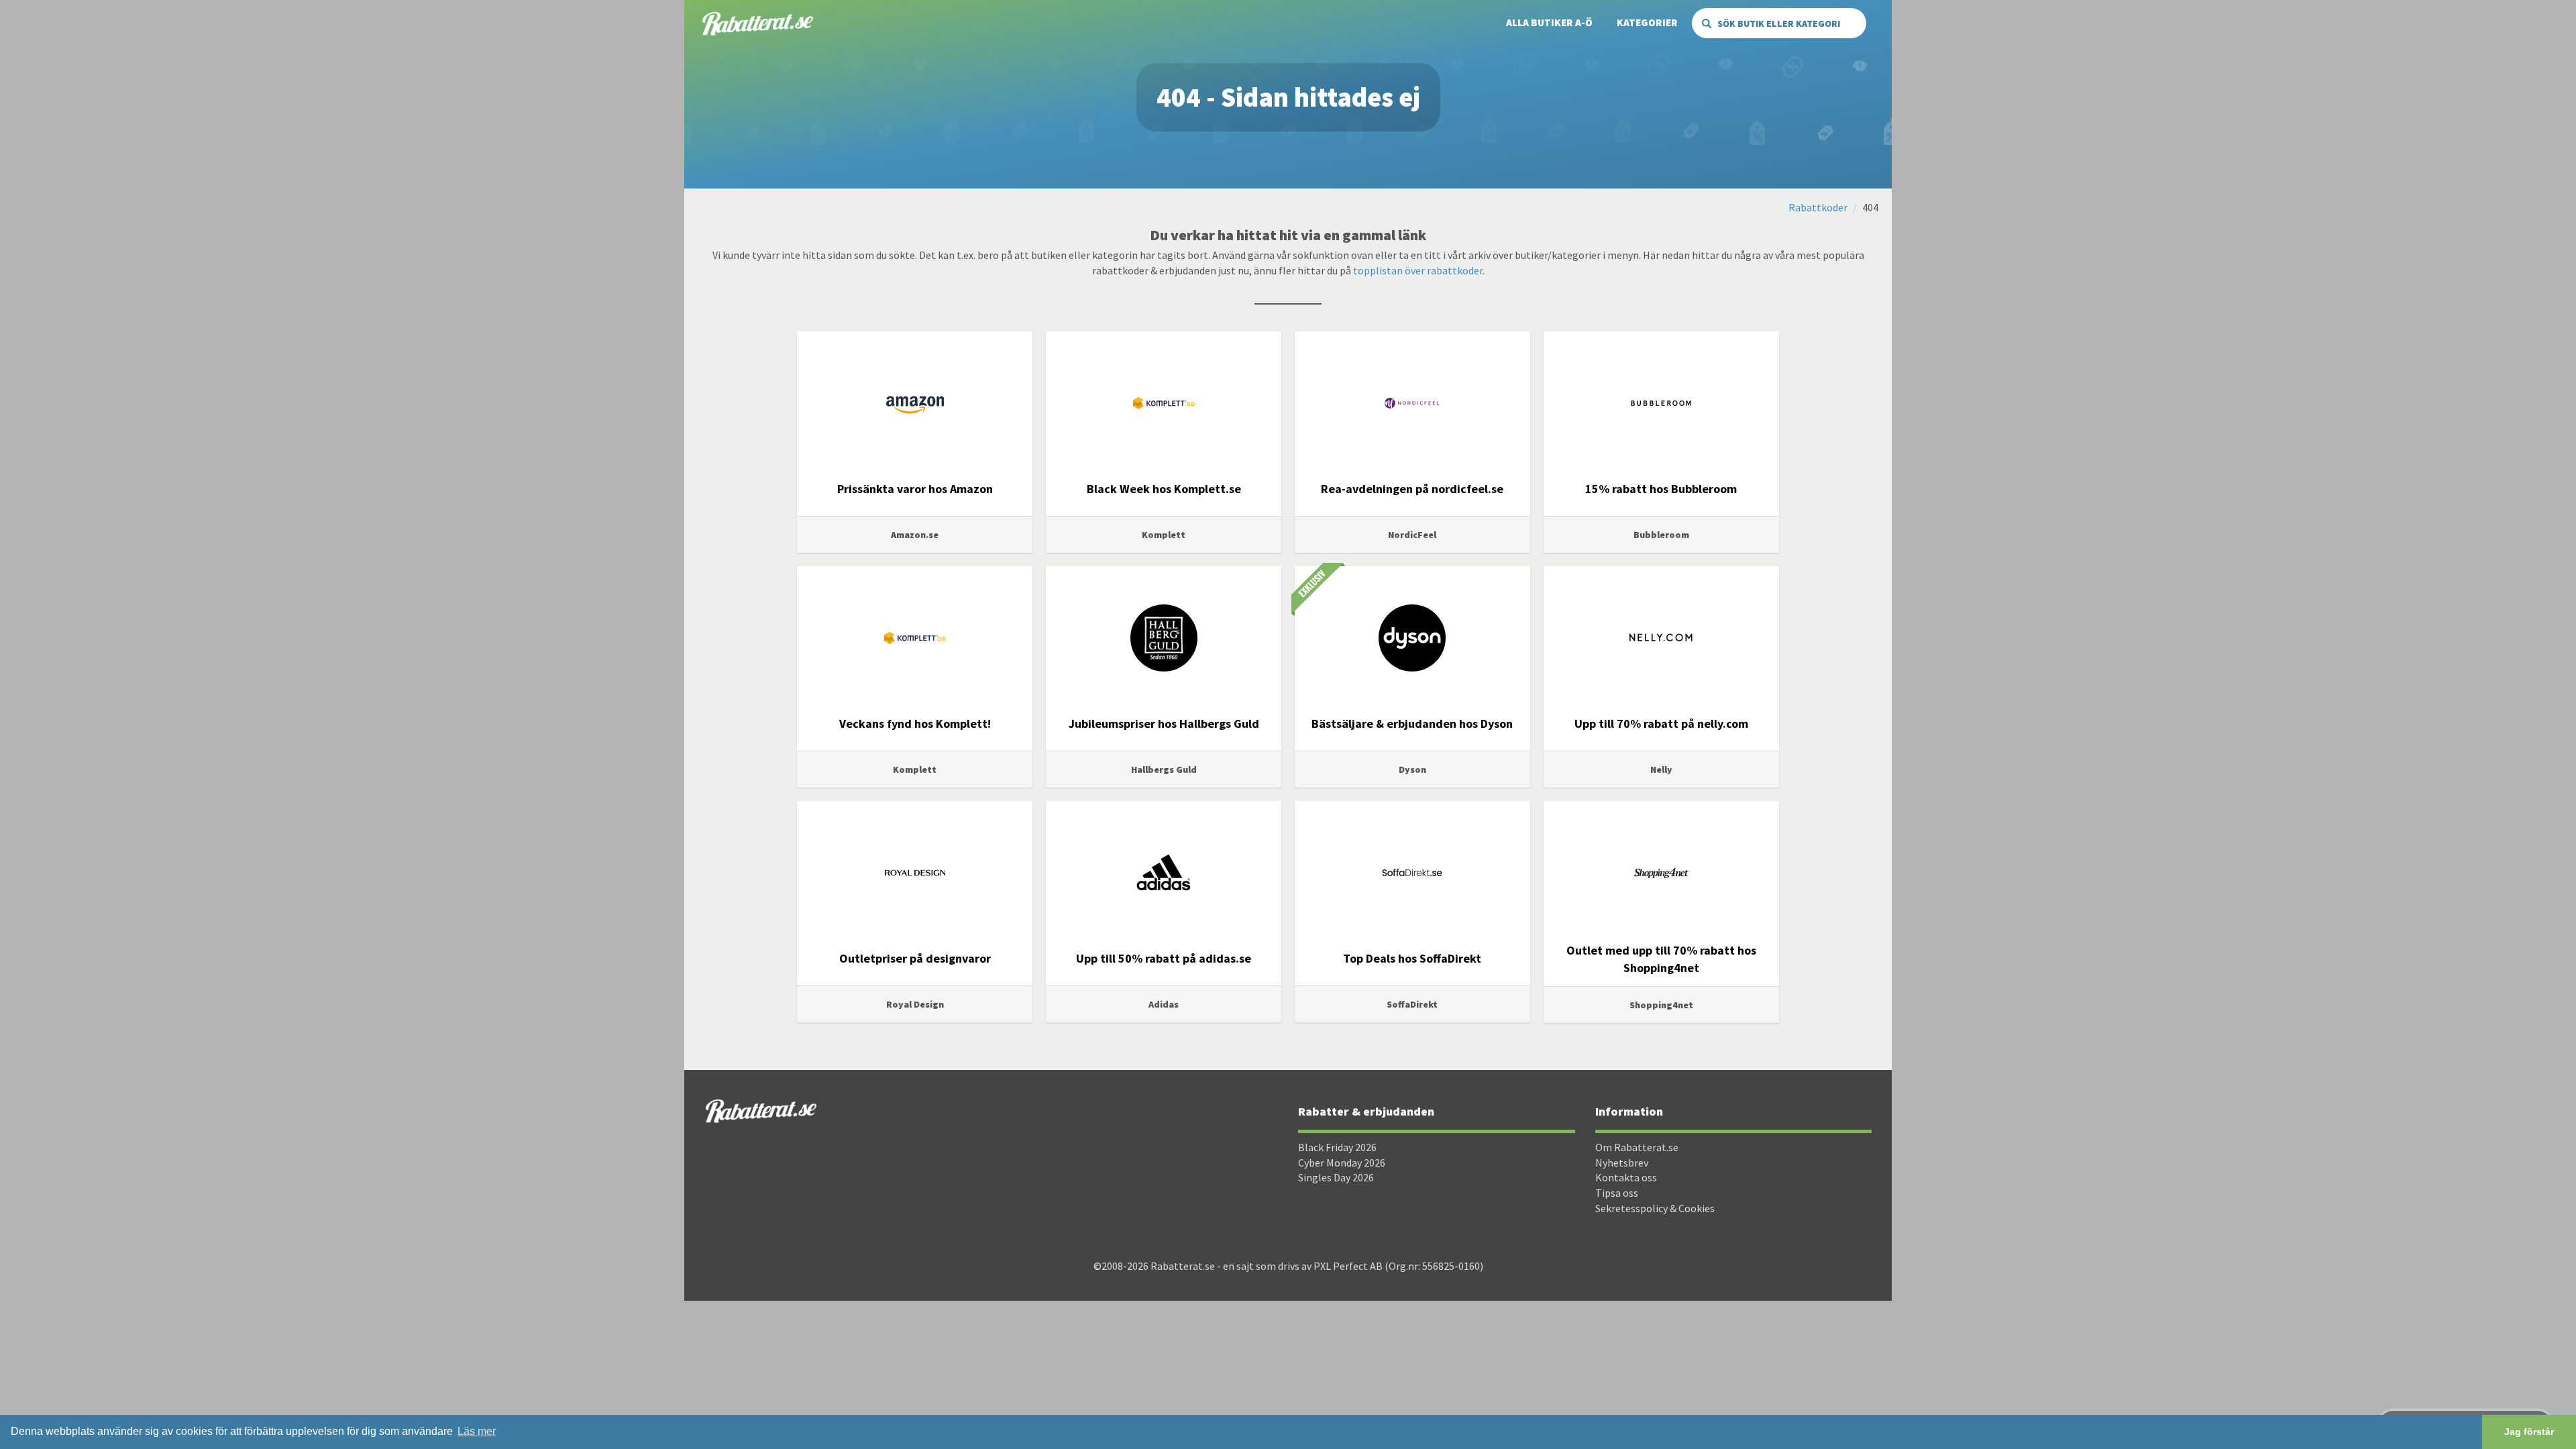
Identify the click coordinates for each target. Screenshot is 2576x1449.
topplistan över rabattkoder (1418, 270)
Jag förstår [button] (2529, 1432)
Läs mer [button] (477, 1431)
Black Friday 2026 (1337, 1147)
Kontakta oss (1626, 1177)
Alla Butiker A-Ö (1549, 22)
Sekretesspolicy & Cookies (1655, 1208)
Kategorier (1647, 22)
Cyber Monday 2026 (1342, 1163)
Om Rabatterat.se (1637, 1147)
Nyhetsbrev (1622, 1163)
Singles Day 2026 (1336, 1177)
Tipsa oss (1617, 1193)
